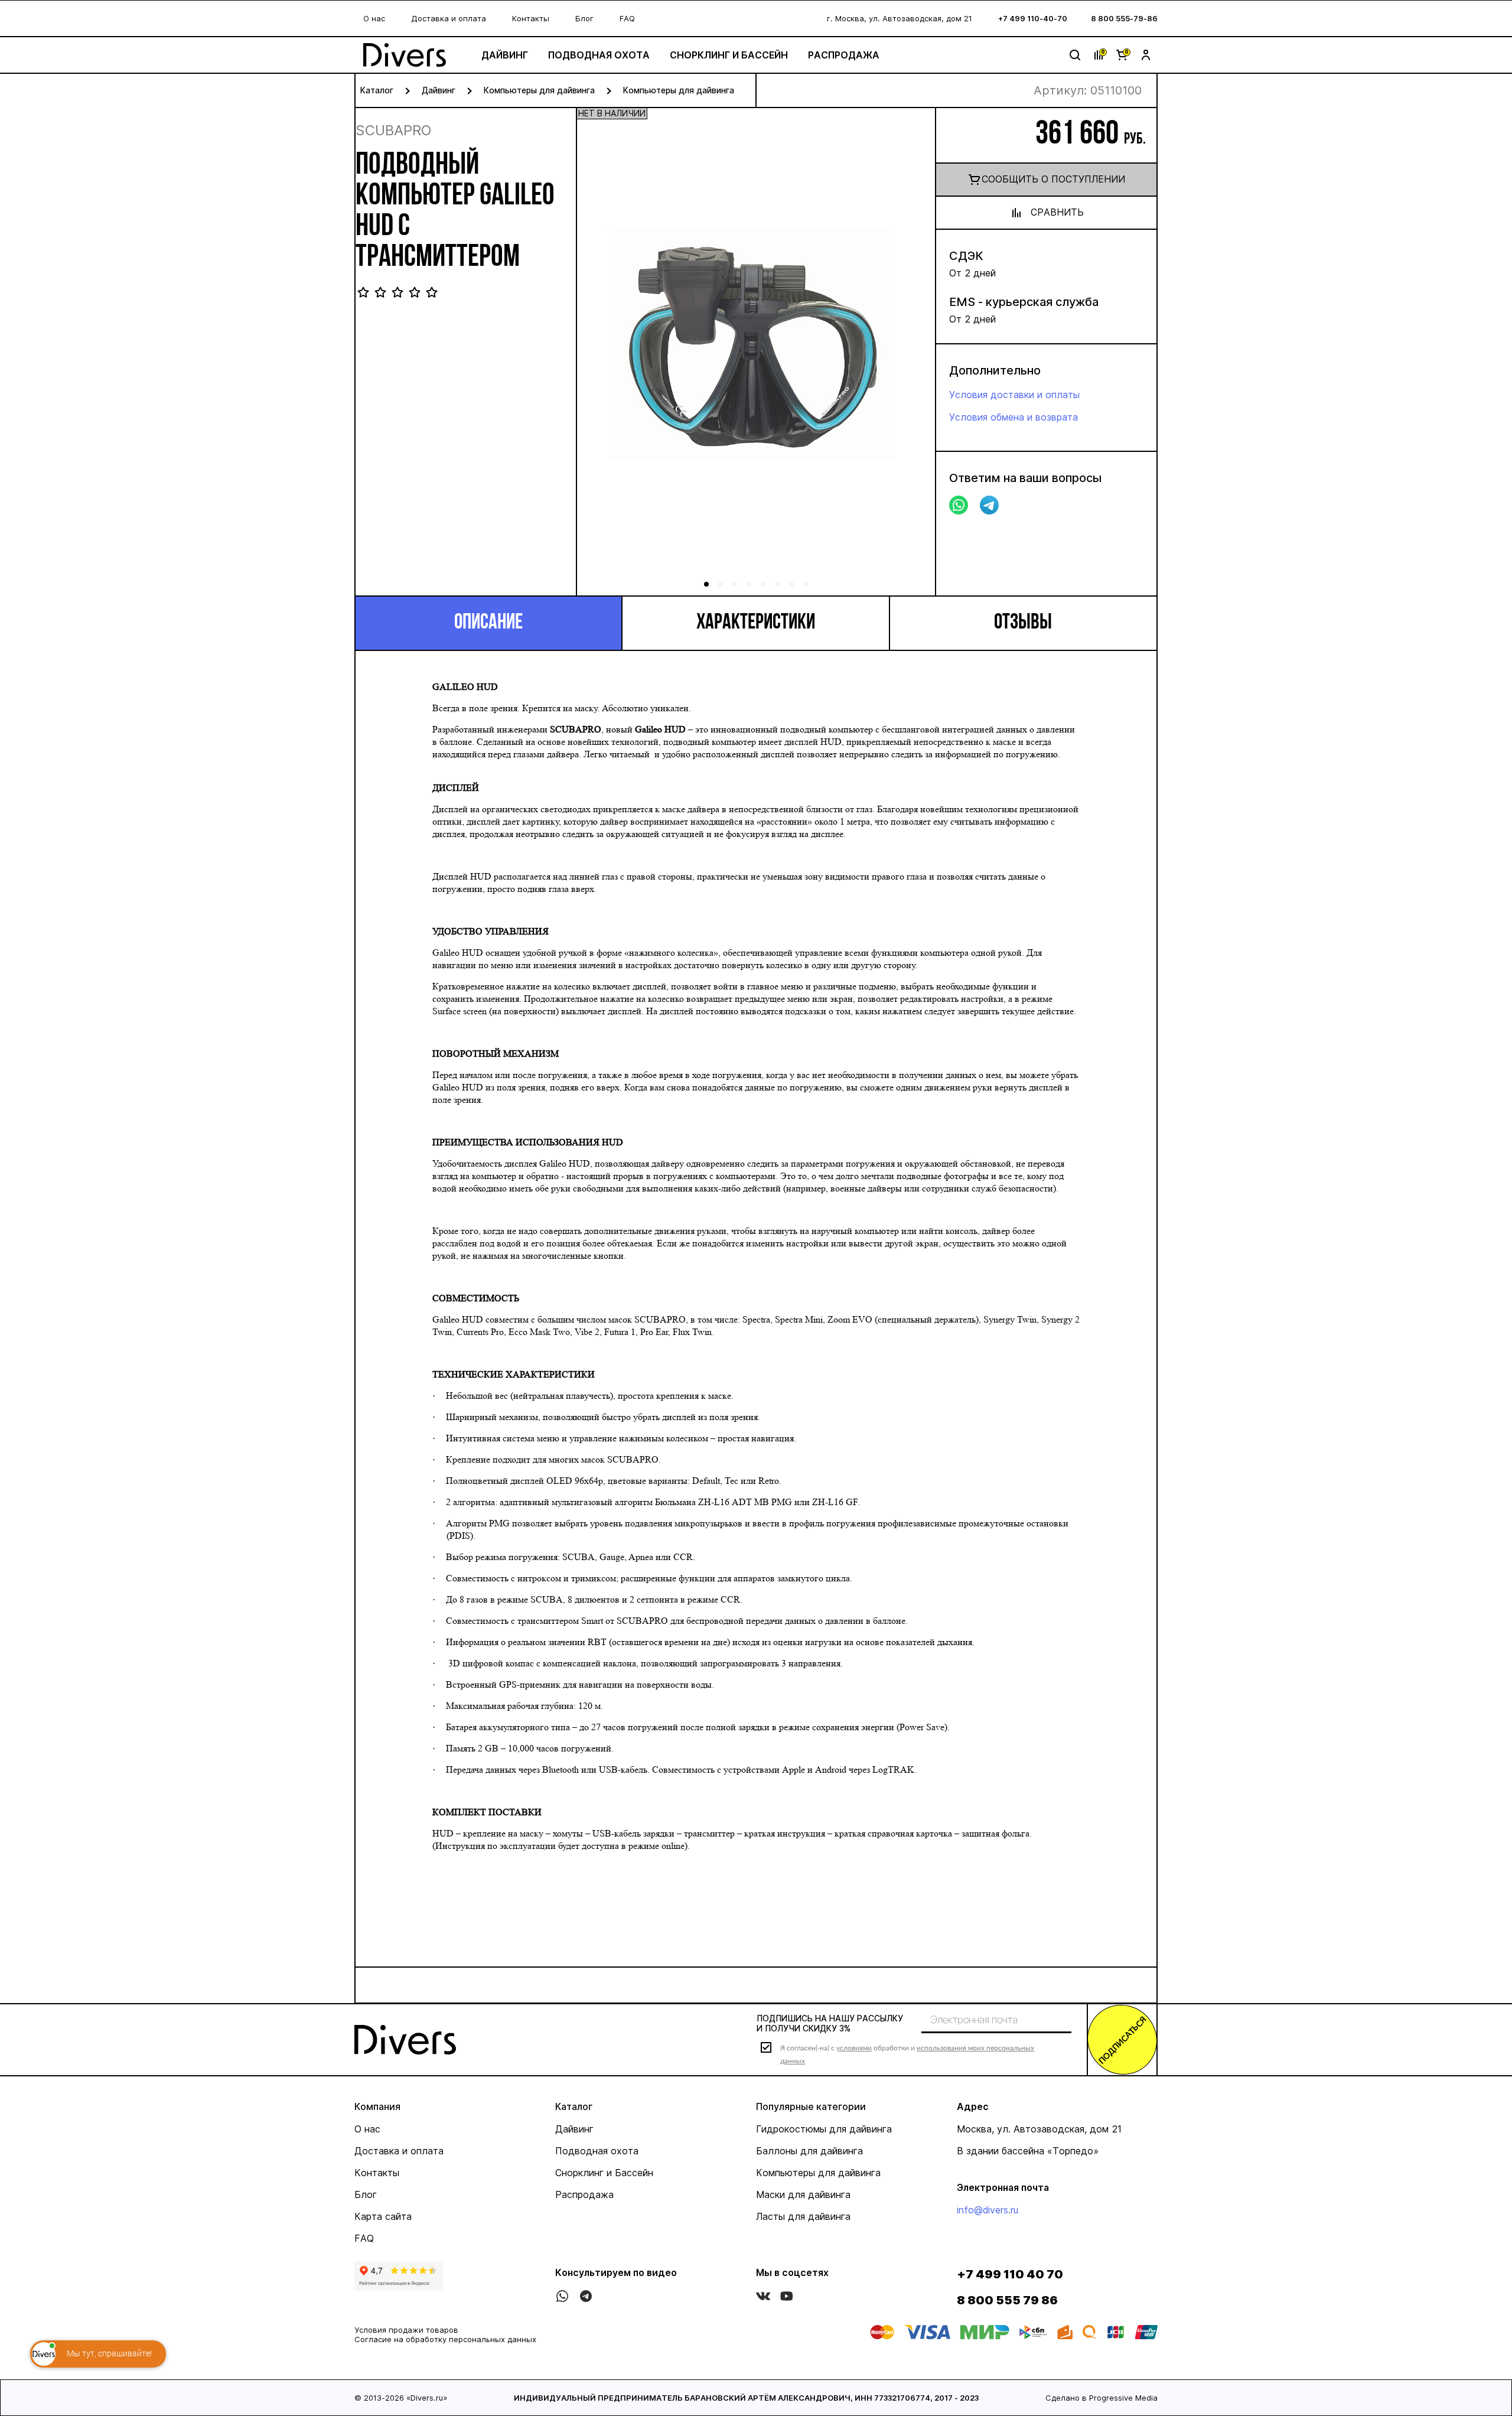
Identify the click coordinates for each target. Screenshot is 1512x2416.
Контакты (531, 18)
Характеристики (756, 623)
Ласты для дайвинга (803, 2216)
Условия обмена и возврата (1014, 417)
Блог (584, 18)
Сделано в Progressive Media (1102, 2398)
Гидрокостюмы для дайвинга (824, 2129)
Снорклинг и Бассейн (729, 55)
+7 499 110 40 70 (1010, 2274)
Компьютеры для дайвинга (539, 90)
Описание (488, 623)
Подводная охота (599, 55)
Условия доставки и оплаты (1014, 395)
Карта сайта (383, 2216)
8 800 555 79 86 (1007, 2300)
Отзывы (1023, 623)
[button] (913, 356)
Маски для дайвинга (803, 2194)
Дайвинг (505, 55)
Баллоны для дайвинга (809, 2151)
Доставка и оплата (449, 18)
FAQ (627, 18)
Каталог (377, 90)
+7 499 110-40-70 (1033, 18)
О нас (374, 18)
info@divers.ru (988, 2210)
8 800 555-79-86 (1124, 18)
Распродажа (844, 55)
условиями (854, 2048)
